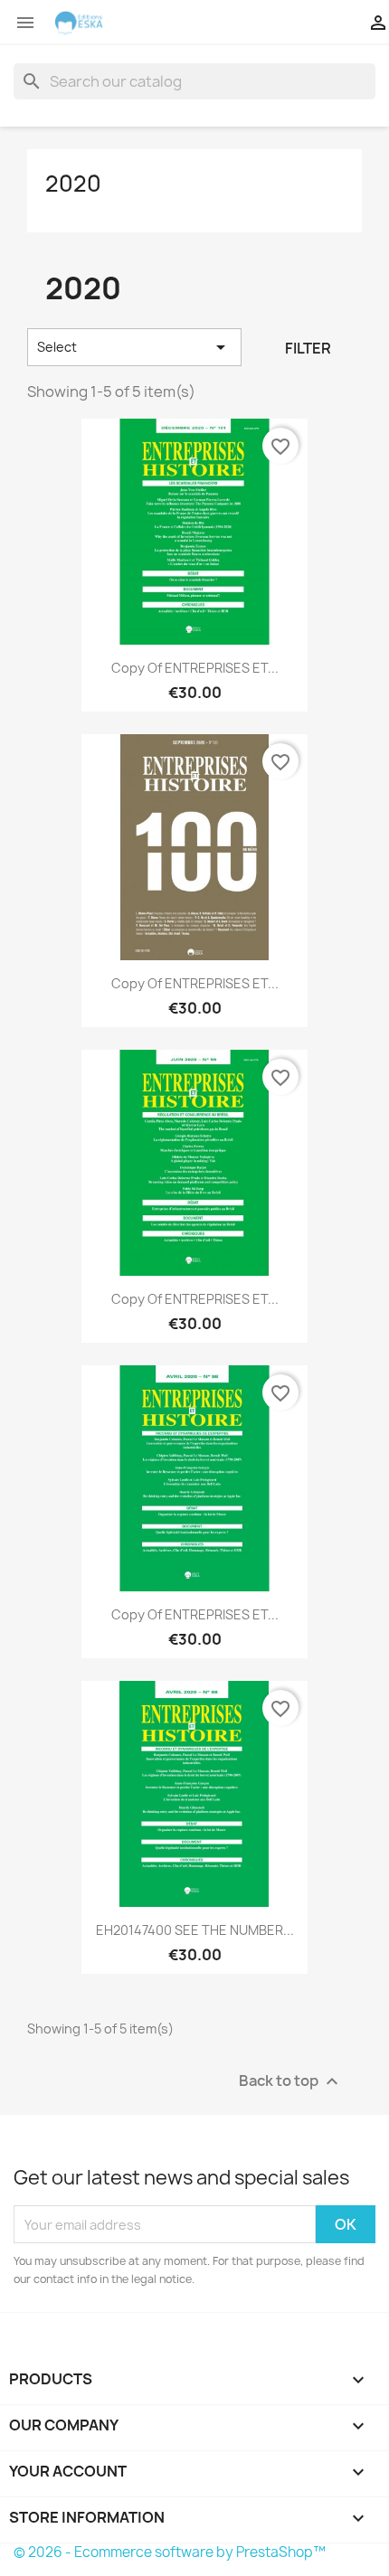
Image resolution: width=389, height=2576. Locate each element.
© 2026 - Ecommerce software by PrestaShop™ (170, 2552)
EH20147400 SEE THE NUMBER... (195, 1930)
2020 (73, 184)
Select (134, 347)
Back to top (291, 2082)
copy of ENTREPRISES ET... (195, 668)
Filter (308, 348)
